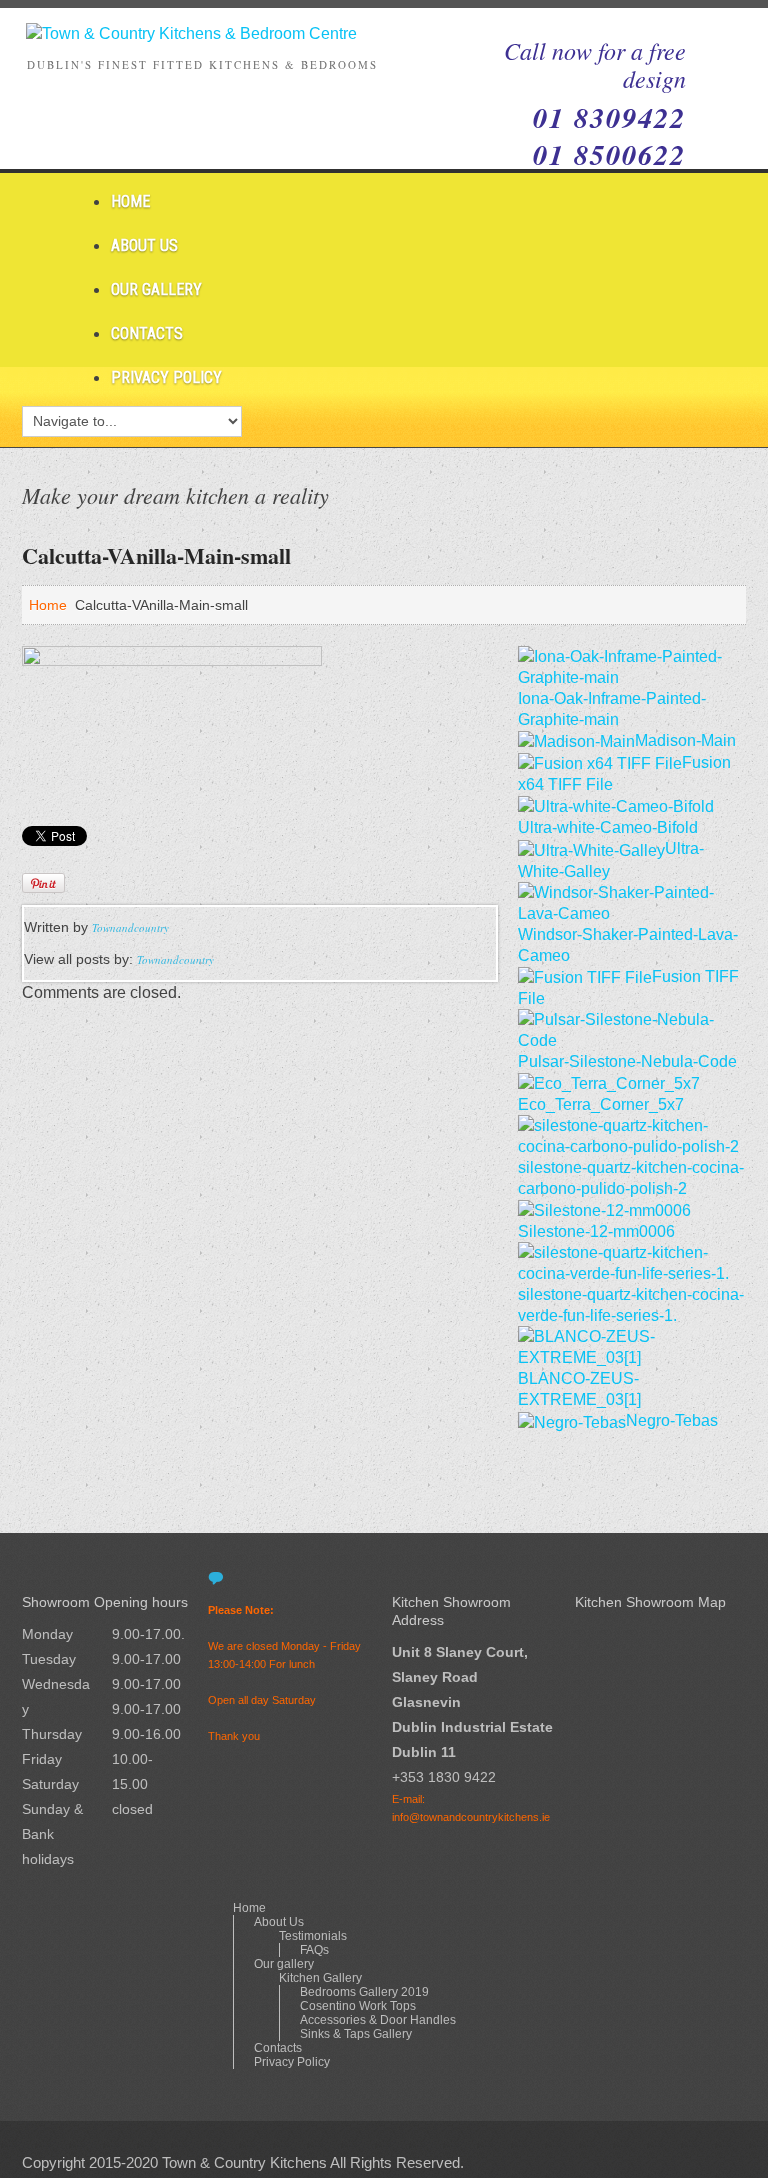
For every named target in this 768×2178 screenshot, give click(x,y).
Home (130, 201)
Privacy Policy (166, 377)
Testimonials (313, 1936)
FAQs (314, 1950)
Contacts (147, 333)
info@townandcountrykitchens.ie (471, 1817)
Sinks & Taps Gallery (356, 2034)
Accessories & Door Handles (378, 2020)
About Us (144, 245)
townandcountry (130, 927)
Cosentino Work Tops (358, 2006)
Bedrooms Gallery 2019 (364, 1992)
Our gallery (156, 289)
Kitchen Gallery (320, 1978)
